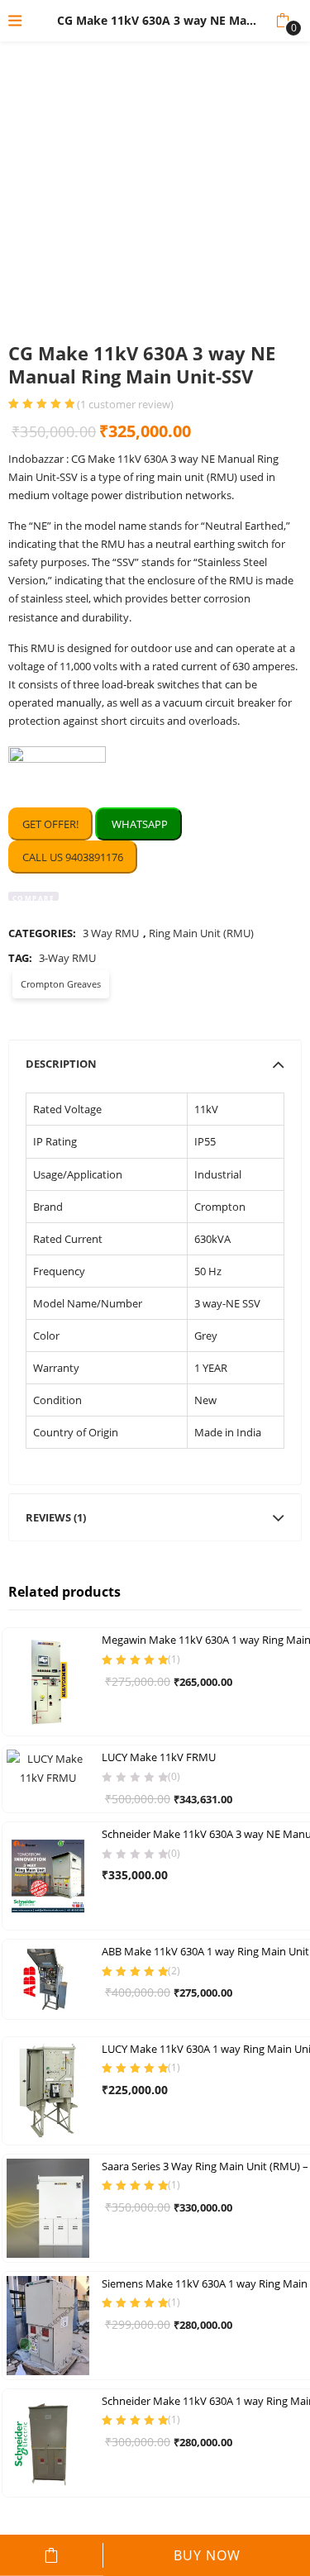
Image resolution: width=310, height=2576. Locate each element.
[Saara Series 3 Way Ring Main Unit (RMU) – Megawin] (48, 2207)
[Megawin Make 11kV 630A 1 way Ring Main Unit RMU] (48, 1681)
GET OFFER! (50, 824)
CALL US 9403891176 (73, 857)
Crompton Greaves (61, 984)
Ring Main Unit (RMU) (201, 933)
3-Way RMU (67, 958)
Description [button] (61, 1064)
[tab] (155, 1064)
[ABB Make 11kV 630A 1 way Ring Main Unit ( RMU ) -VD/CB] (48, 1978)
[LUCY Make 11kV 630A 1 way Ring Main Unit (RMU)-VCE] (48, 2089)
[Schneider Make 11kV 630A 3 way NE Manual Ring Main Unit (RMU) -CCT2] (48, 1875)
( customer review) (125, 405)
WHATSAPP (138, 824)
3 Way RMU (111, 933)
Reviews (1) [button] (56, 1517)
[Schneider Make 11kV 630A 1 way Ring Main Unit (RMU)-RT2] (48, 2441)
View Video (251, 315)
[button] (282, 21)
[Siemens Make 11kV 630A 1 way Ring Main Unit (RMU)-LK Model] (48, 2324)
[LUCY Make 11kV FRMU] (48, 1767)
